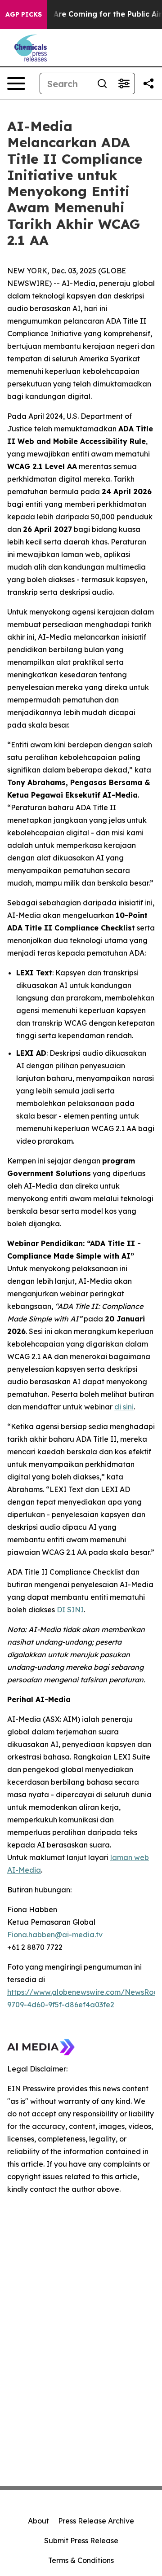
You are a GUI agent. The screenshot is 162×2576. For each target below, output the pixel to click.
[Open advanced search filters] (124, 83)
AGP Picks (24, 14)
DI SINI (70, 1610)
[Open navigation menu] (16, 83)
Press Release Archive (96, 2521)
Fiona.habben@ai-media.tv (55, 1935)
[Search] (102, 83)
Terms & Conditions (81, 2560)
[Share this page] (148, 83)
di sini (124, 1407)
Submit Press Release (81, 2541)
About (38, 2521)
